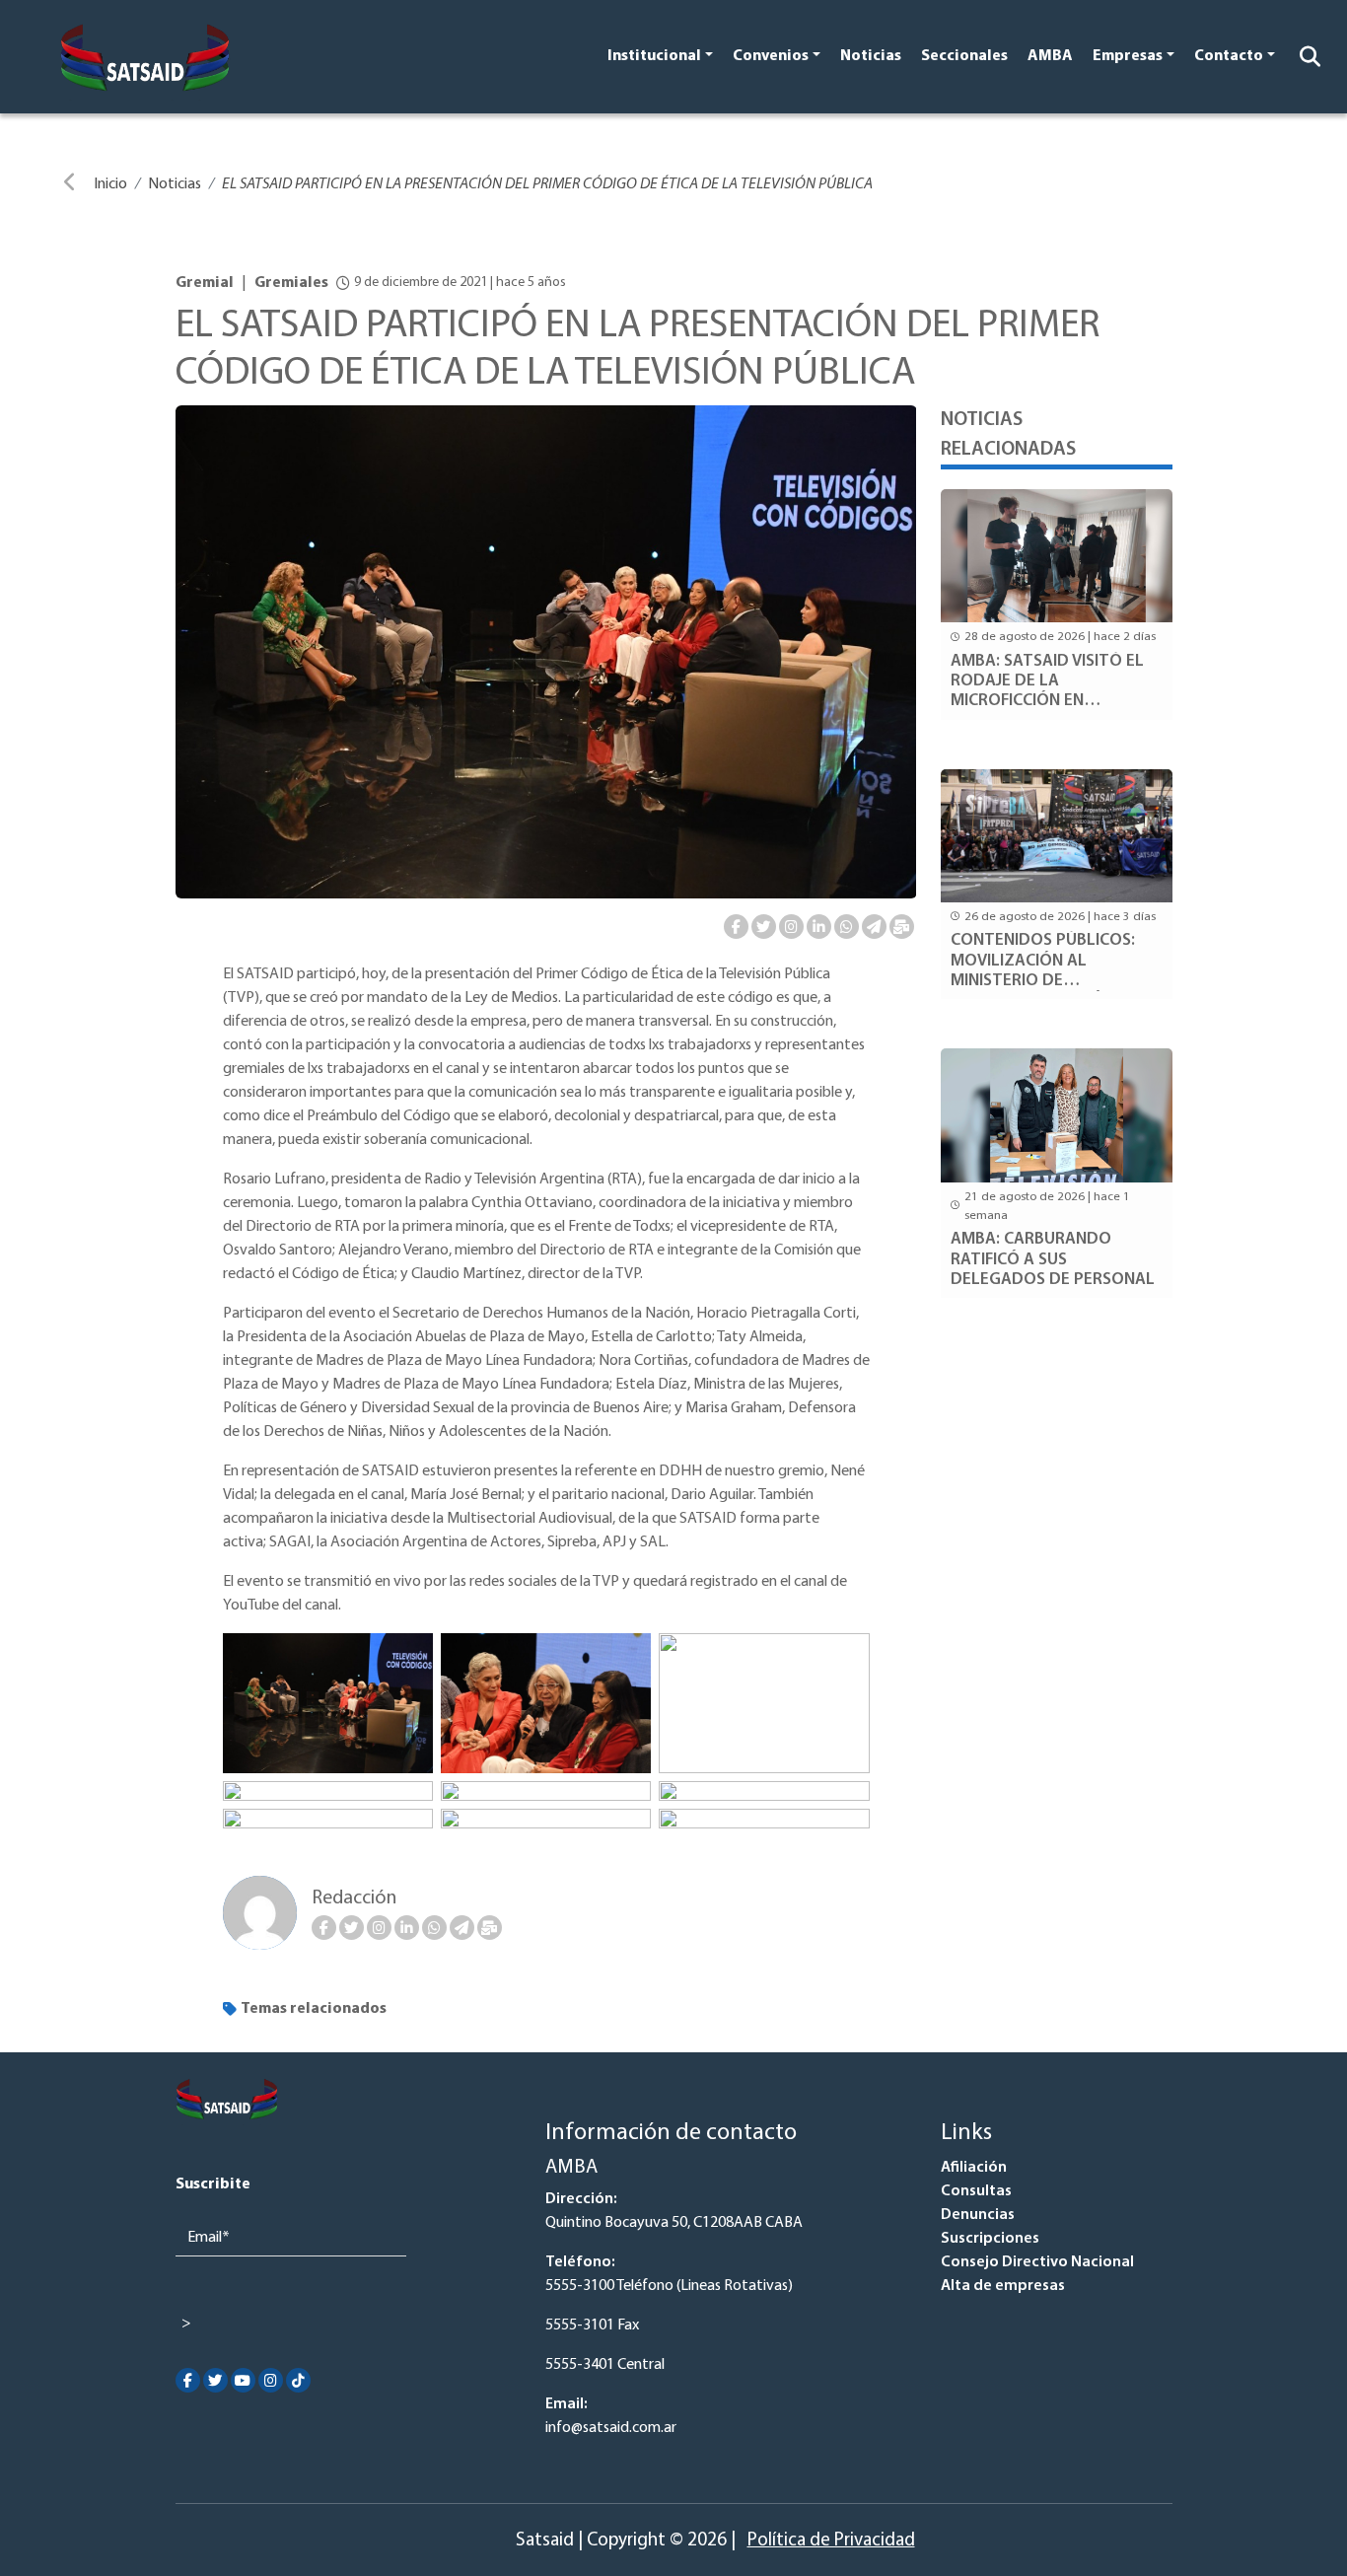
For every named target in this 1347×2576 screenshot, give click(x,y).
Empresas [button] (1128, 56)
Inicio (110, 184)
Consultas (976, 2191)
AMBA (1050, 56)
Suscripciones (990, 2239)
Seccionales (964, 56)
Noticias (871, 56)
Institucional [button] (654, 56)
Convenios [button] (771, 56)
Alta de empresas (1003, 2286)
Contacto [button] (1229, 56)
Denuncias (978, 2215)
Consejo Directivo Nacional (1037, 2262)
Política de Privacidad (831, 2541)
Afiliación (974, 2168)
